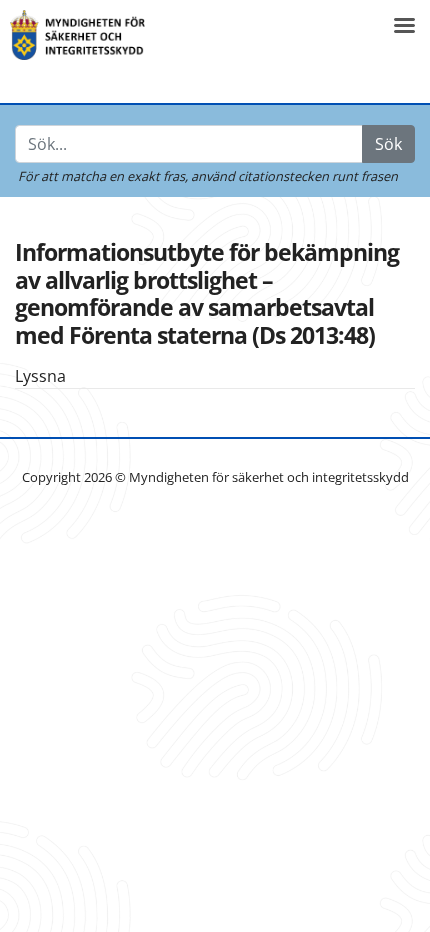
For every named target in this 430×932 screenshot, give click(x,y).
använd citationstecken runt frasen (294, 176)
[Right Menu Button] (404, 25)
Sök (388, 144)
